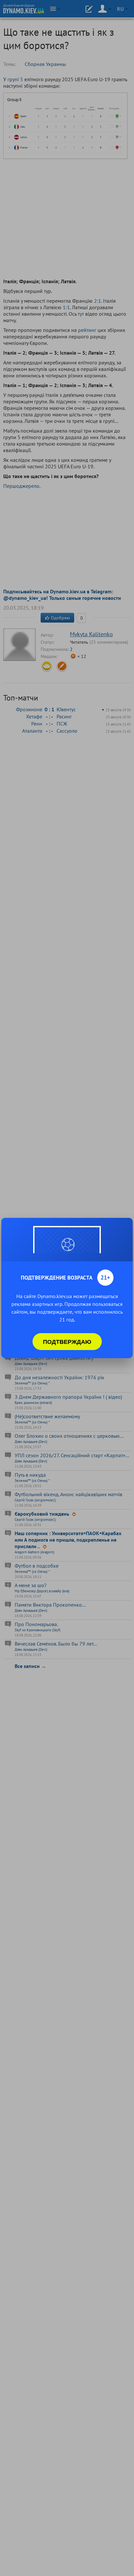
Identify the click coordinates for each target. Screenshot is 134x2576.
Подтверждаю (67, 1342)
